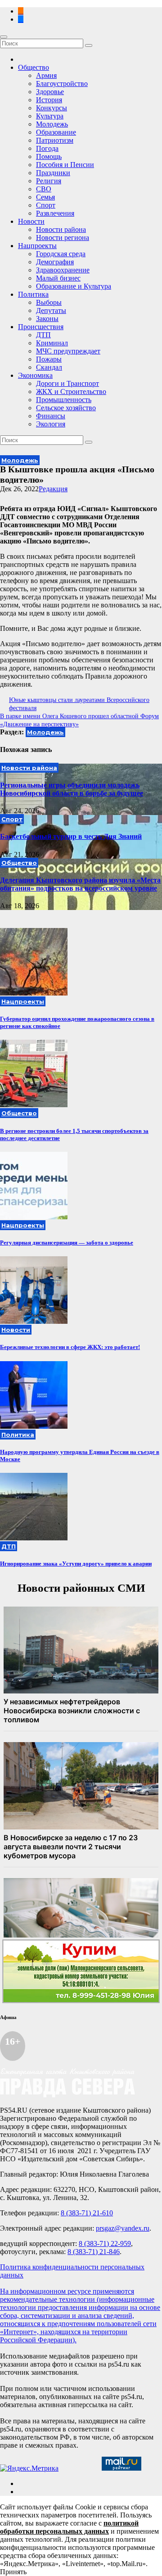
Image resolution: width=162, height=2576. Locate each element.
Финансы (51, 416)
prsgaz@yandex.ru (123, 2228)
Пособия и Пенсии (65, 165)
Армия (46, 75)
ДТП (43, 335)
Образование (56, 132)
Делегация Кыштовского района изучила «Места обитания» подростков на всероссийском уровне (80, 884)
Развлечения (55, 213)
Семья (45, 197)
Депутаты (51, 310)
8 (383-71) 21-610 (87, 2213)
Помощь (49, 156)
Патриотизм (55, 140)
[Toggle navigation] (4, 37)
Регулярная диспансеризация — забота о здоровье (67, 1243)
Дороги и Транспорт (67, 383)
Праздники (53, 173)
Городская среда (61, 254)
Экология (51, 424)
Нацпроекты (37, 246)
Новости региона (63, 238)
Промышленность (64, 400)
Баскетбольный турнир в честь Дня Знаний (71, 836)
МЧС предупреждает (68, 351)
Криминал (52, 343)
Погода (47, 148)
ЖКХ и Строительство (71, 392)
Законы (47, 319)
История (49, 100)
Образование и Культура (74, 286)
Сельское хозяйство (66, 408)
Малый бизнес (58, 278)
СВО (44, 189)
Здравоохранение (63, 270)
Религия (49, 181)
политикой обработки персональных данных (69, 2527)
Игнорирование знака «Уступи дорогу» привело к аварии (76, 1564)
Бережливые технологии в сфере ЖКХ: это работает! (70, 1347)
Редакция (53, 489)
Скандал (49, 367)
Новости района (61, 229)
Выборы (49, 302)
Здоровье (50, 92)
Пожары (49, 359)
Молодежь (52, 124)
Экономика (35, 375)
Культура (50, 116)
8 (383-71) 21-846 (94, 2252)
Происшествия (41, 327)
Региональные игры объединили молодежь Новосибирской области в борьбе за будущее (72, 789)
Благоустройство (62, 84)
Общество (34, 67)
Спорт (46, 205)
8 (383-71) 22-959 (105, 2243)
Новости (31, 221)
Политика (33, 294)
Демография (55, 262)
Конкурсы (52, 108)
